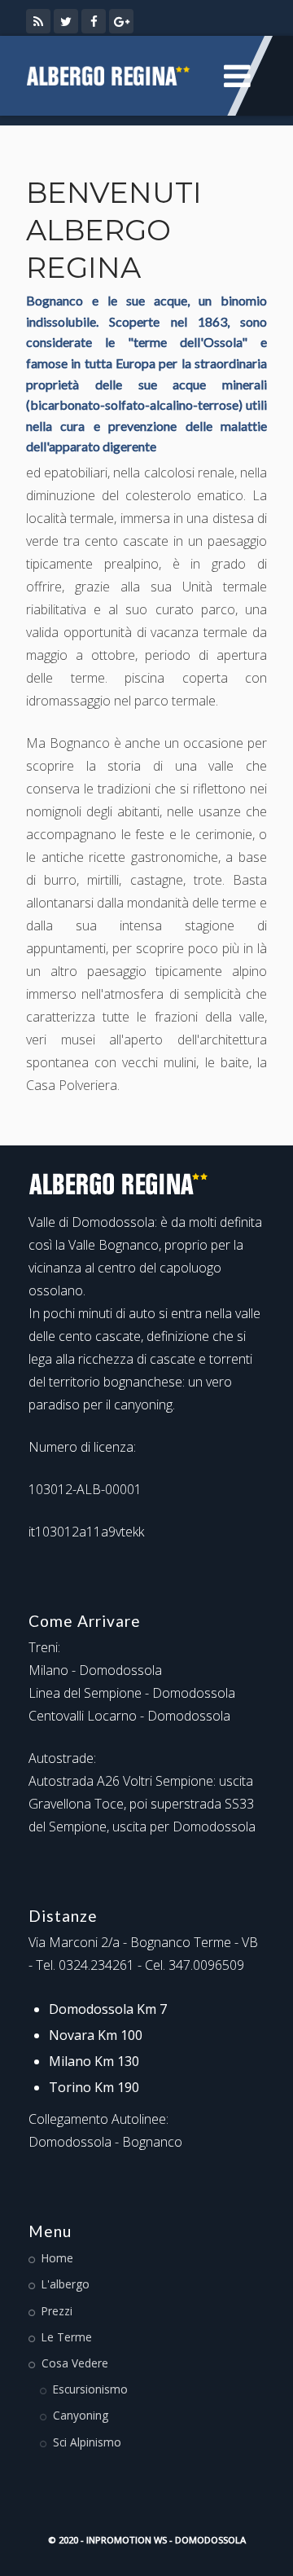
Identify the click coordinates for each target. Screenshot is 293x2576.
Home (57, 2258)
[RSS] (38, 21)
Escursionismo (90, 2389)
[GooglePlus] (121, 21)
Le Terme (67, 2337)
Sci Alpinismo (87, 2442)
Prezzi (57, 2311)
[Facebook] (94, 21)
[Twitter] (66, 21)
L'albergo (66, 2284)
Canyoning (81, 2415)
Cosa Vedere (75, 2363)
